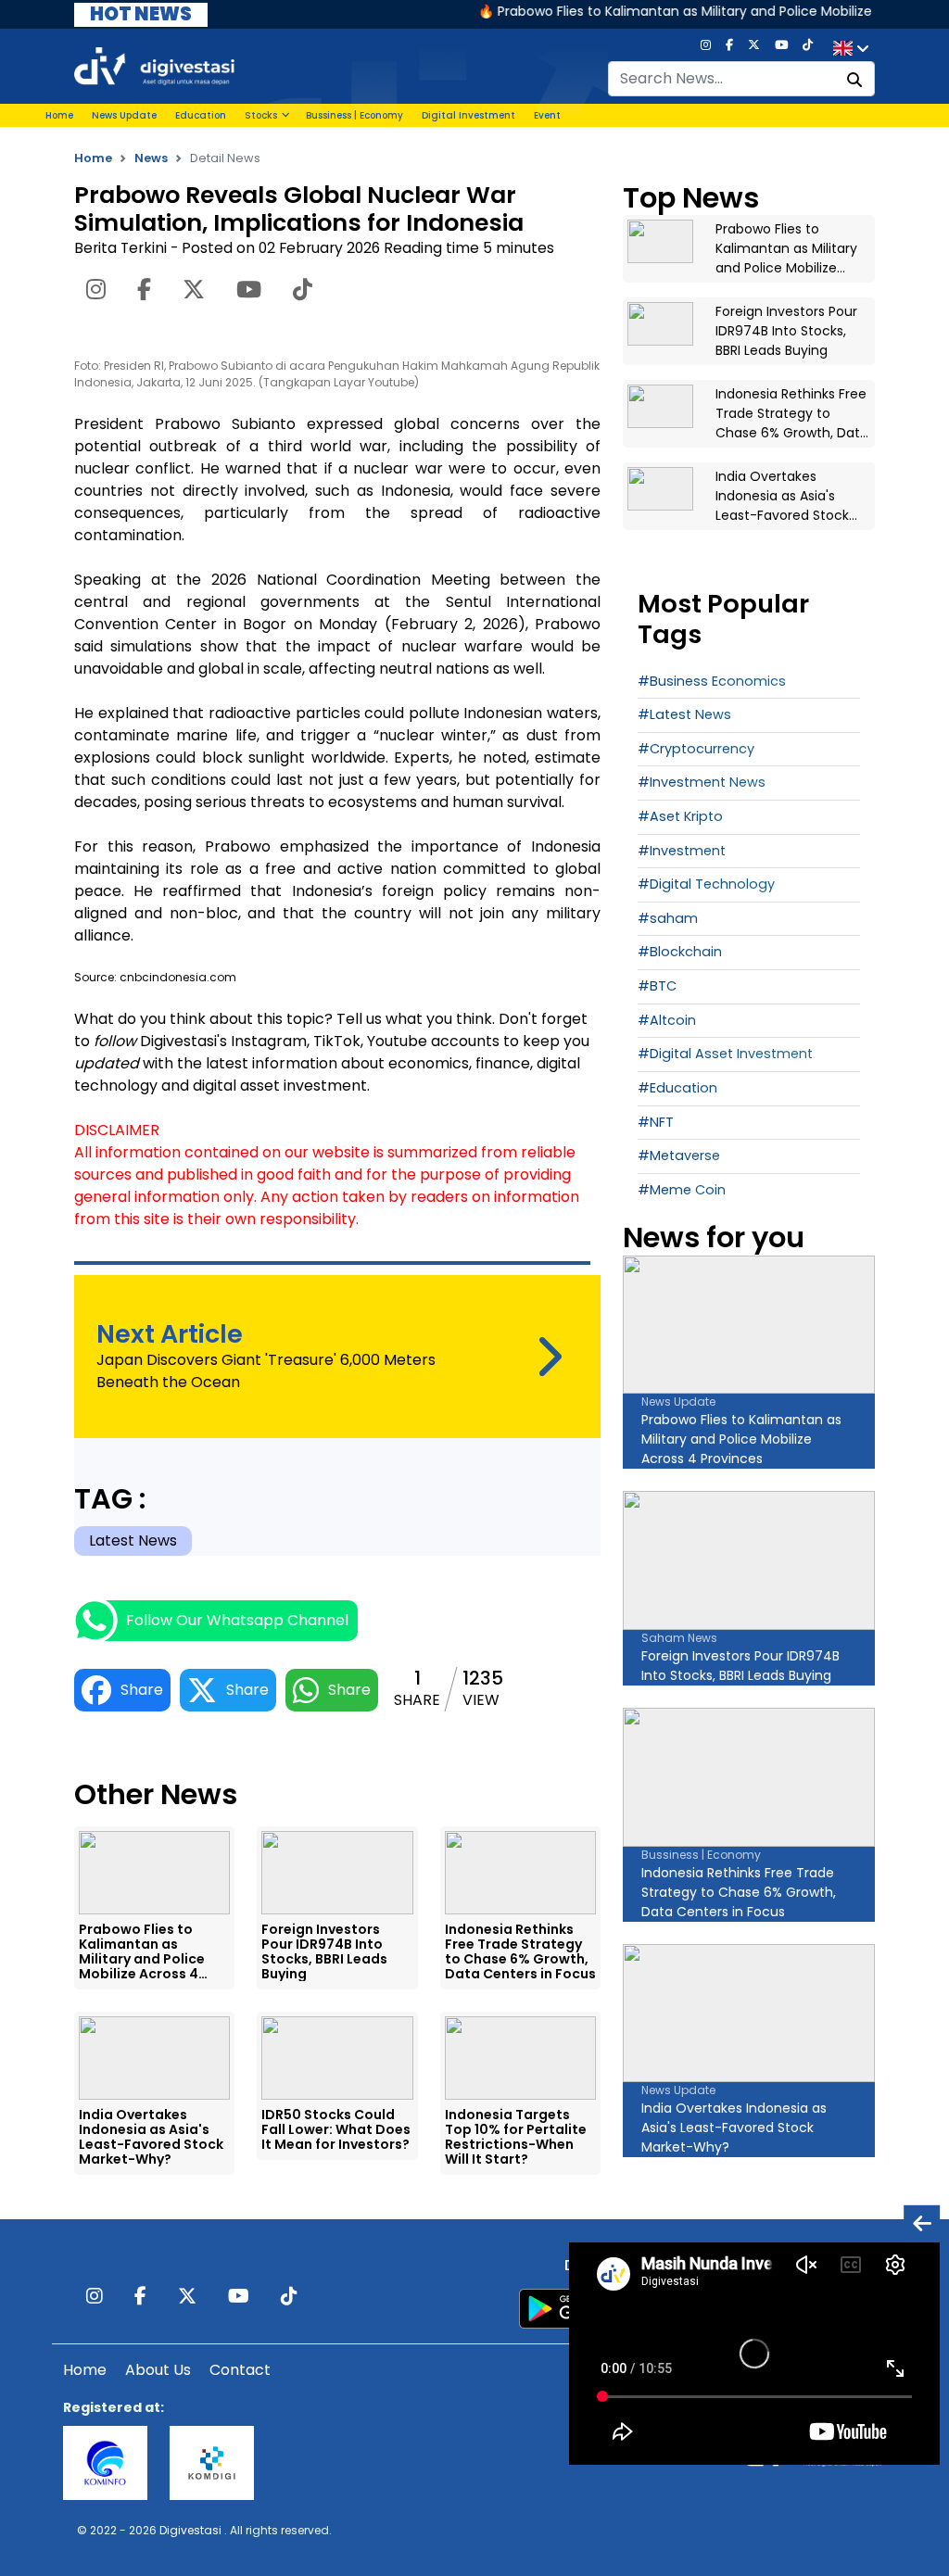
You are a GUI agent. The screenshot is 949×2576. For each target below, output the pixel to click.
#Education (677, 1088)
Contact (240, 2370)
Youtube (397, 1041)
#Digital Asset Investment (725, 1054)
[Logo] (154, 65)
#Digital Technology (706, 884)
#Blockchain (680, 952)
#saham (668, 918)
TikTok (337, 1041)
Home (59, 115)
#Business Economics (712, 681)
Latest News (133, 1541)
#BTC (657, 986)
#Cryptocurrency (696, 749)
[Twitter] (754, 49)
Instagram (269, 1041)
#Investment (682, 851)
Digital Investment (468, 115)
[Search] (854, 81)
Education (201, 115)
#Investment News (702, 782)
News (151, 158)
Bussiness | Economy (354, 115)
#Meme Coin (682, 1190)
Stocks (261, 115)
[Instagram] (706, 49)
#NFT (656, 1122)
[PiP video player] (922, 2222)
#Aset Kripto (680, 816)
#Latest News (684, 714)
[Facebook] (729, 49)
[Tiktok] (808, 49)
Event (547, 115)
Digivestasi (190, 2530)
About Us (158, 2370)
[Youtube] (781, 49)
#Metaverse (679, 1155)
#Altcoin (667, 1020)
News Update (124, 115)
